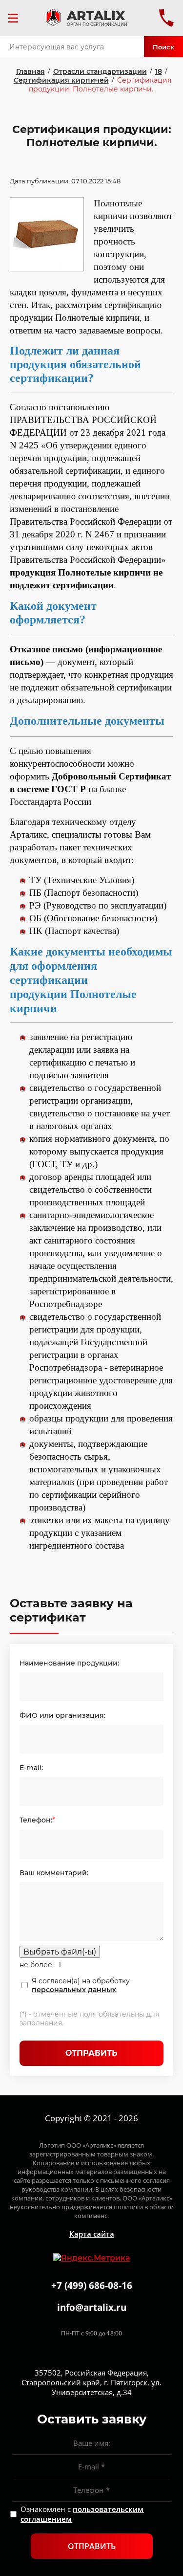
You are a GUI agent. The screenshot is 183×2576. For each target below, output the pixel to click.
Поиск (163, 47)
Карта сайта (92, 2234)
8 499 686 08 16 (166, 18)
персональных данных (74, 1990)
